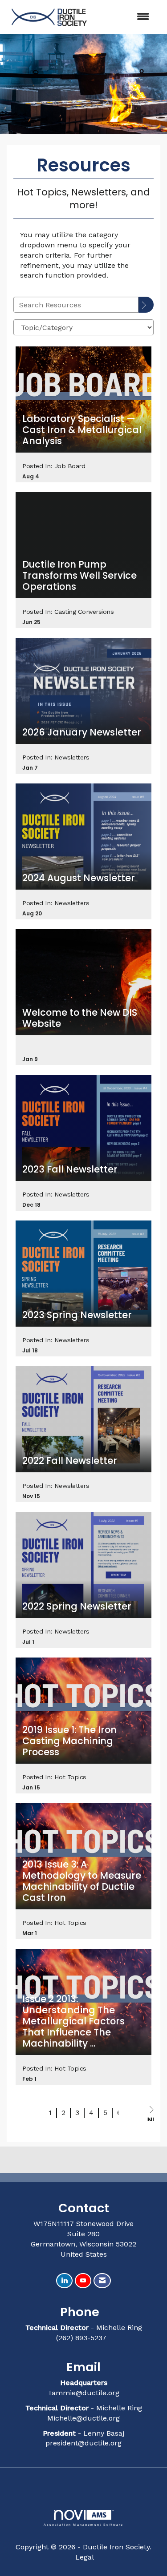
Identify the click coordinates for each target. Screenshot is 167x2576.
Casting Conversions (84, 612)
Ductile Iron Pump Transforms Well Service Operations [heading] (79, 576)
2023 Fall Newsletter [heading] (70, 1170)
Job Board (70, 466)
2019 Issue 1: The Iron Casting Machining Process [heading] (69, 1741)
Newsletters (72, 757)
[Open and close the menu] (125, 17)
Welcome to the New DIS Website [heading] (80, 1018)
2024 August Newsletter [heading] (79, 878)
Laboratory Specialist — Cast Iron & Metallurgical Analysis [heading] (82, 430)
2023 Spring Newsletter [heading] (77, 1315)
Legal (85, 2557)
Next (150, 2118)
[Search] (146, 305)
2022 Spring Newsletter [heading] (77, 1607)
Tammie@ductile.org (83, 2393)
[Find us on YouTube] (83, 2281)
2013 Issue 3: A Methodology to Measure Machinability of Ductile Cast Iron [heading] (82, 1881)
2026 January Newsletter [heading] (82, 733)
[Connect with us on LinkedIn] (64, 2281)
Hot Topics (70, 1777)
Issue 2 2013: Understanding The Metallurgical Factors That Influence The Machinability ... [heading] (73, 2021)
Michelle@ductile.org (83, 2418)
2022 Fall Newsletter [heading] (70, 1461)
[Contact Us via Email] (102, 2281)
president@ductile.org (83, 2443)
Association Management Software (84, 2524)
